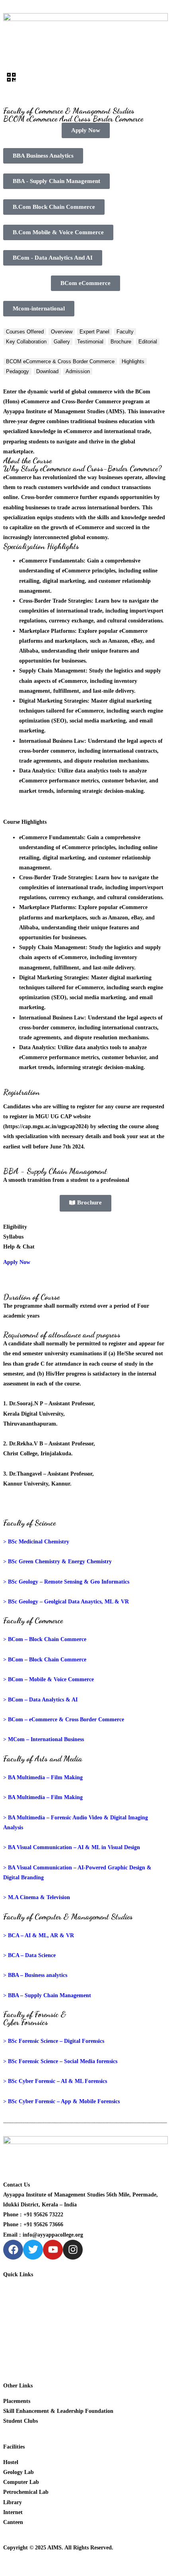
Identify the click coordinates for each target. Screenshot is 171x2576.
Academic (15, 2310)
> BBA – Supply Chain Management (47, 1995)
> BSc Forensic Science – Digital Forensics (54, 2041)
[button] (85, 78)
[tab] (25, 332)
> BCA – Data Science (29, 1955)
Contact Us (17, 2360)
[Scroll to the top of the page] (5, 2568)
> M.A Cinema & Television (37, 1897)
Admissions (17, 2320)
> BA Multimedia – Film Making (43, 1777)
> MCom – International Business (44, 1739)
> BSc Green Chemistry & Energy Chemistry (57, 1562)
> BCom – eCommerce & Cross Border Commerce (64, 1720)
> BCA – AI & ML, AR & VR (39, 1935)
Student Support (23, 2330)
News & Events (21, 2350)
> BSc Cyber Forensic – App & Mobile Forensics (61, 2101)
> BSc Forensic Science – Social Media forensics (60, 2061)
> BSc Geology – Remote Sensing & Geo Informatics (66, 1582)
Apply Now (17, 1262)
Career (11, 2340)
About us (14, 2300)
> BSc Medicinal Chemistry (36, 1542)
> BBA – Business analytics (35, 1975)
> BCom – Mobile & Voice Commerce (49, 1679)
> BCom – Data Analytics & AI (40, 1700)
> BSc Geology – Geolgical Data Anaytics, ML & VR (66, 1602)
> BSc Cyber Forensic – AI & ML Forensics (55, 2081)
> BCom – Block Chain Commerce (45, 1639)
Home (10, 2290)
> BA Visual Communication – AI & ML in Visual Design (72, 1847)
